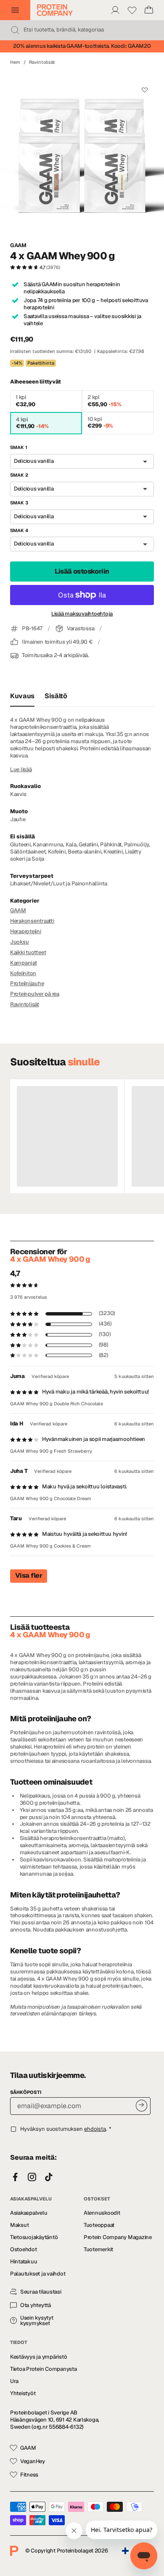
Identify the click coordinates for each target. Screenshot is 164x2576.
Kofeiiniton (23, 973)
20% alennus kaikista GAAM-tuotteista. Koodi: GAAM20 (82, 46)
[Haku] (15, 30)
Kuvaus (22, 696)
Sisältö (56, 696)
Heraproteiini (26, 931)
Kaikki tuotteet (28, 952)
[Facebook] (15, 2177)
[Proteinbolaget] (55, 10)
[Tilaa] (142, 2105)
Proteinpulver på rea (35, 994)
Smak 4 (19, 530)
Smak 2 (19, 475)
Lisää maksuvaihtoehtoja (82, 614)
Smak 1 (19, 447)
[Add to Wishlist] (144, 90)
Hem (15, 62)
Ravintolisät (42, 62)
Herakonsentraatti (32, 921)
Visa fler (29, 1575)
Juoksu (19, 942)
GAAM (18, 245)
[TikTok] (49, 2177)
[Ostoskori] (149, 10)
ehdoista (95, 2129)
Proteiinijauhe (27, 983)
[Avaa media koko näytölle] (82, 154)
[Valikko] (15, 10)
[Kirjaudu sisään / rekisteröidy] (115, 10)
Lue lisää (21, 770)
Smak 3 (19, 503)
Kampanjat (24, 963)
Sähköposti (26, 2092)
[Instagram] (32, 2177)
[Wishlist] (132, 10)
